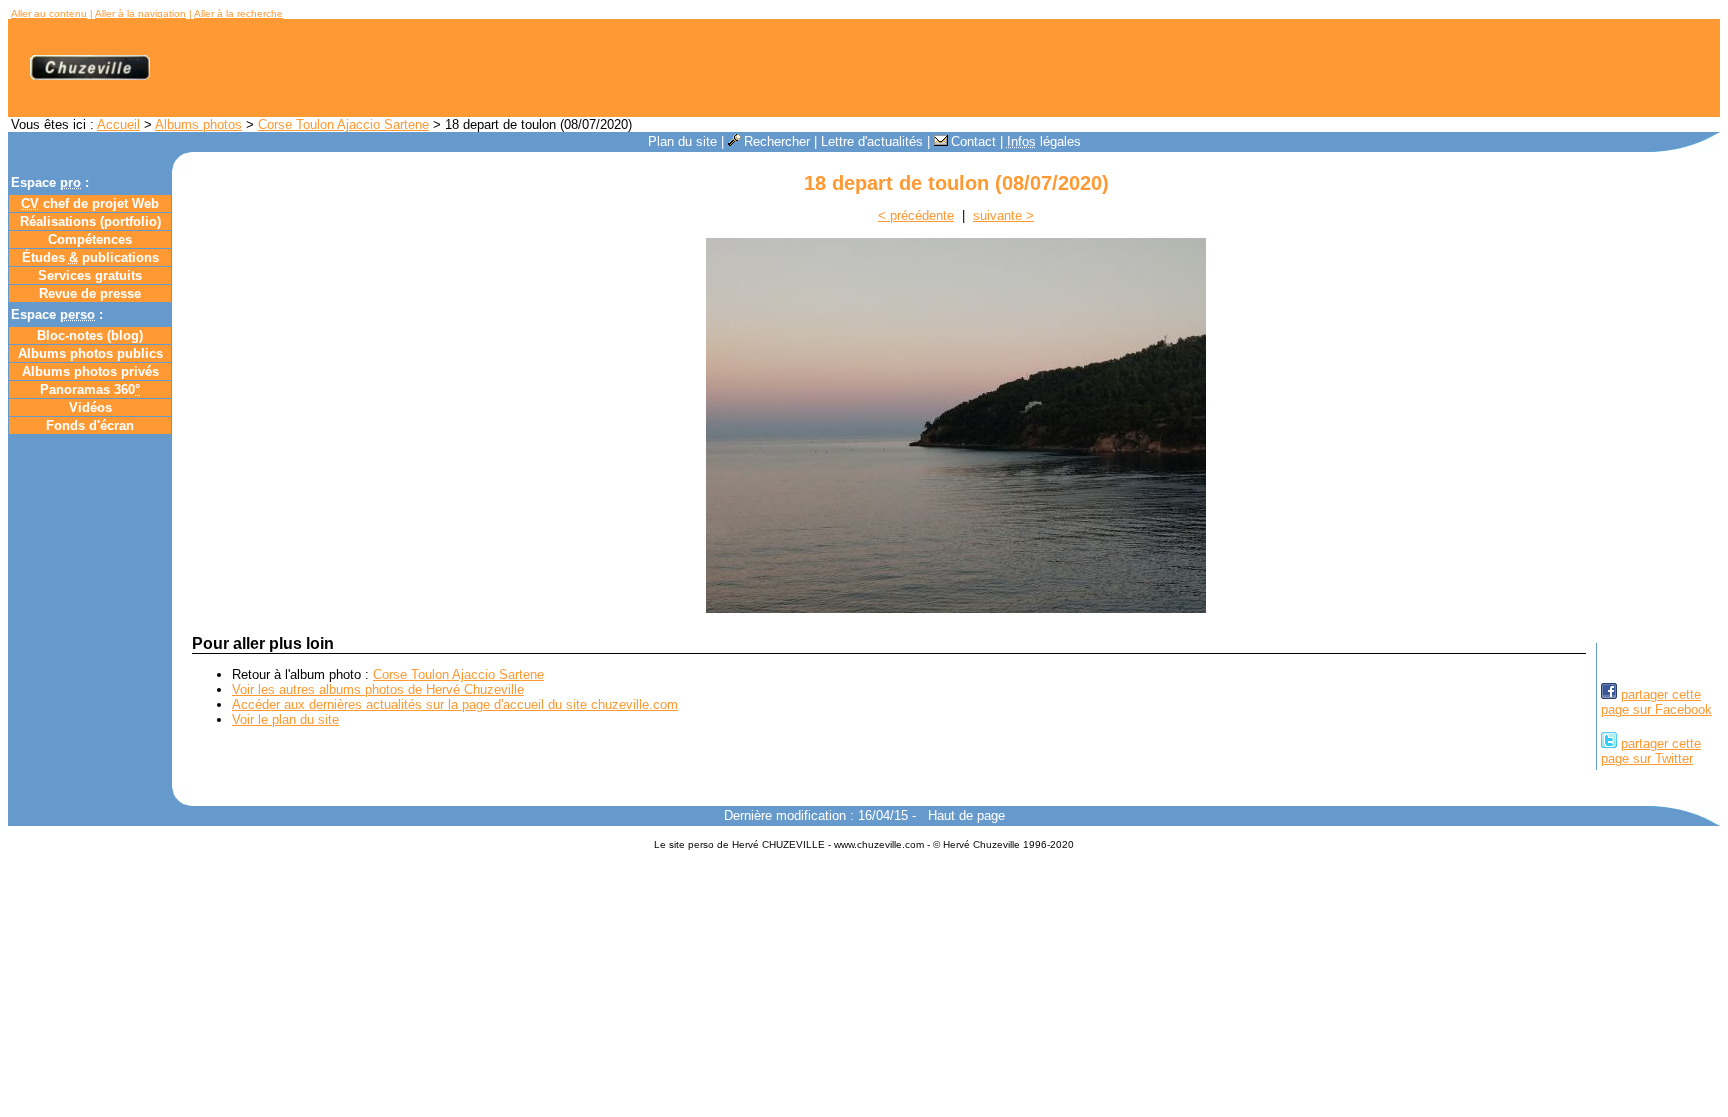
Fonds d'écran (90, 425)
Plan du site (682, 141)
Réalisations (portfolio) (90, 221)
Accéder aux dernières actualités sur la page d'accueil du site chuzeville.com (455, 704)
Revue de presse (90, 293)
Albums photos (198, 124)
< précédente (916, 215)
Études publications (90, 257)
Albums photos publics (90, 353)
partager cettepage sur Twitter (1651, 751)
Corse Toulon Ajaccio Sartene (343, 124)
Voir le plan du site (285, 719)
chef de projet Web (90, 203)
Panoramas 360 (90, 389)
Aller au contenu (49, 13)
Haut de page (966, 815)
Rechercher (777, 141)
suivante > (1003, 215)
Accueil (118, 124)
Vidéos (90, 407)
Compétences (90, 239)
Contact (973, 141)
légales (1044, 141)
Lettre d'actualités (872, 141)
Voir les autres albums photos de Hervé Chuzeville (378, 689)
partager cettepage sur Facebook (1656, 702)
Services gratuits (90, 275)
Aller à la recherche (238, 13)
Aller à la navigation (140, 13)
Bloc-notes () (90, 335)
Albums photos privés (90, 371)
